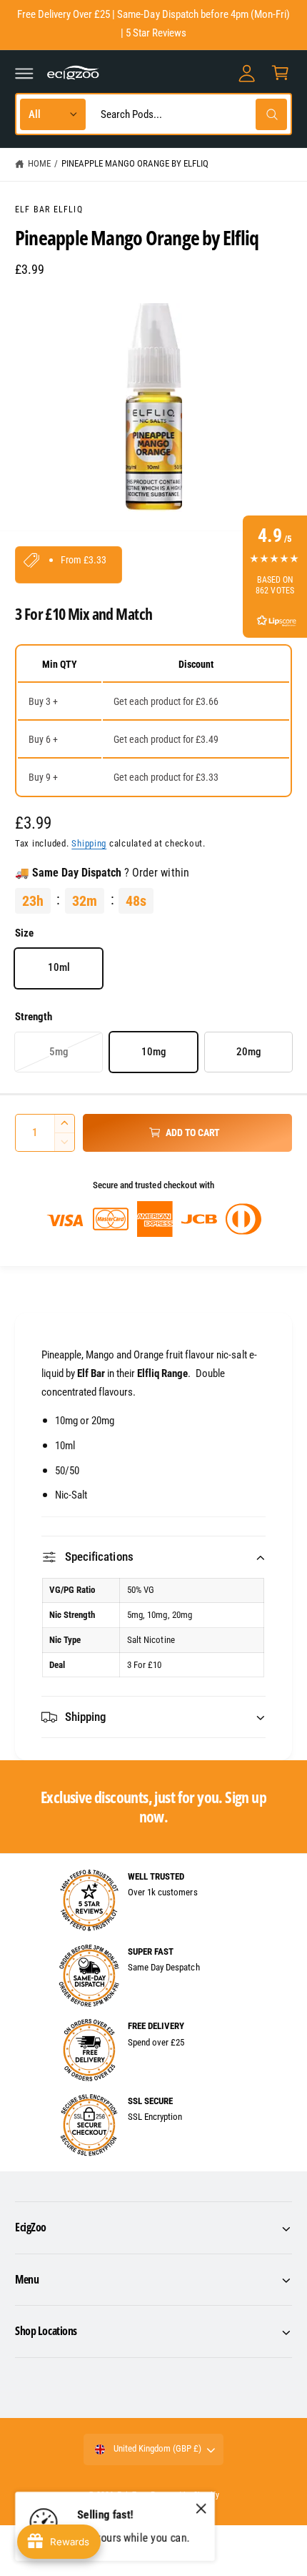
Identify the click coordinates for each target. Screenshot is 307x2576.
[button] (24, 73)
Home (39, 163)
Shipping (89, 843)
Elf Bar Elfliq (49, 209)
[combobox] (191, 114)
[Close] (201, 2509)
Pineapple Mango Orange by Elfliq (135, 163)
